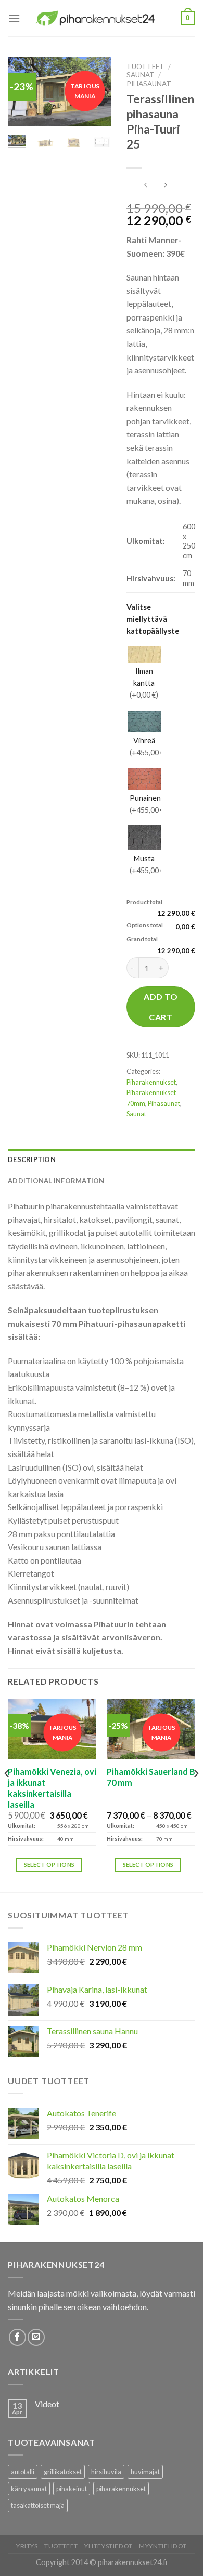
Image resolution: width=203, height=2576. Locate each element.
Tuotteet (145, 66)
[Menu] (14, 18)
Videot (47, 2404)
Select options (49, 1865)
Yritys (27, 2546)
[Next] (196, 1794)
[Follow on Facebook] (17, 2337)
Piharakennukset (151, 1082)
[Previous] (7, 1794)
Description (32, 1159)
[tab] (102, 1159)
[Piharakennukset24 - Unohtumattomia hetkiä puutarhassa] (100, 18)
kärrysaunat (29, 2489)
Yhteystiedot (108, 2546)
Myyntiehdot (163, 2546)
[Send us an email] (36, 2337)
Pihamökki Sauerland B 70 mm (151, 1777)
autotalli (23, 2472)
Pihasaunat (149, 84)
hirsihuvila (106, 2472)
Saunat (141, 75)
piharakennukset (121, 2489)
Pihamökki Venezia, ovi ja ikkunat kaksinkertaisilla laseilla (52, 1788)
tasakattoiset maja (38, 2505)
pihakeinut (72, 2489)
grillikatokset (63, 2472)
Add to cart (161, 1006)
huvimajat (145, 2472)
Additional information (56, 1181)
